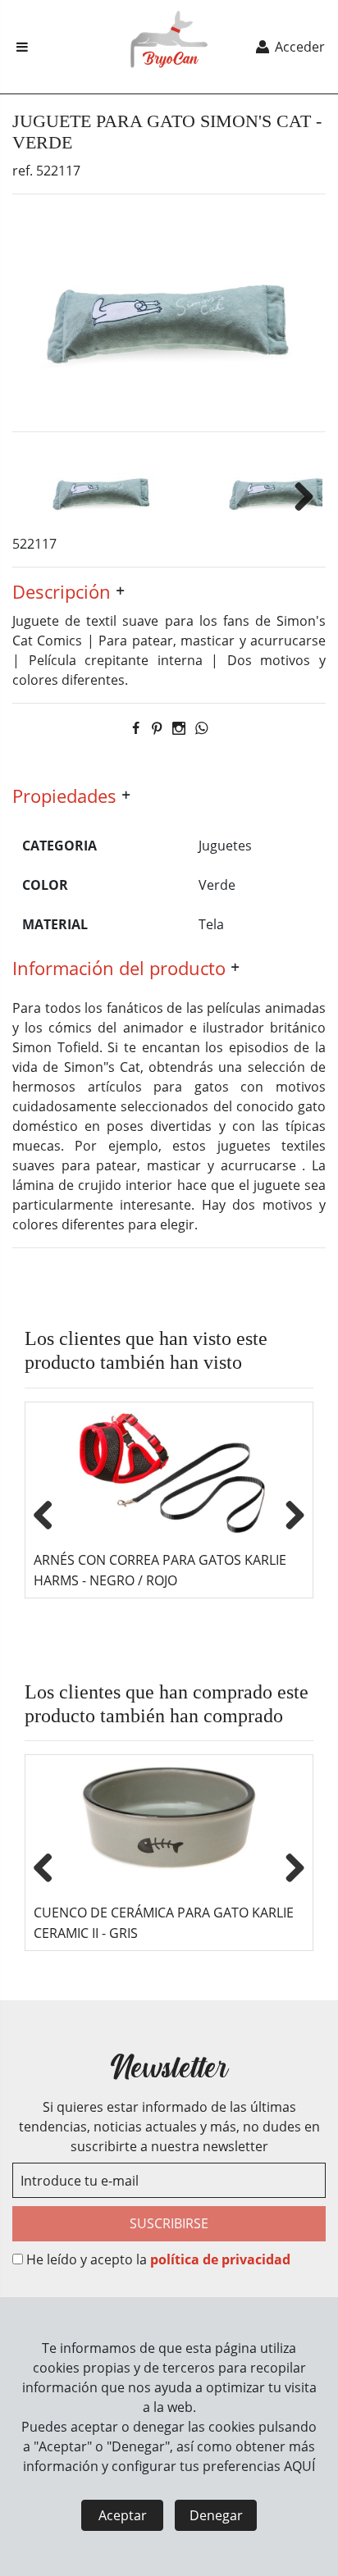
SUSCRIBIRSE (169, 2223)
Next (298, 494)
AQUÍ (299, 2466)
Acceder (298, 47)
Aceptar (123, 2515)
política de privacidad (220, 2259)
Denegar (216, 2515)
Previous (49, 1512)
